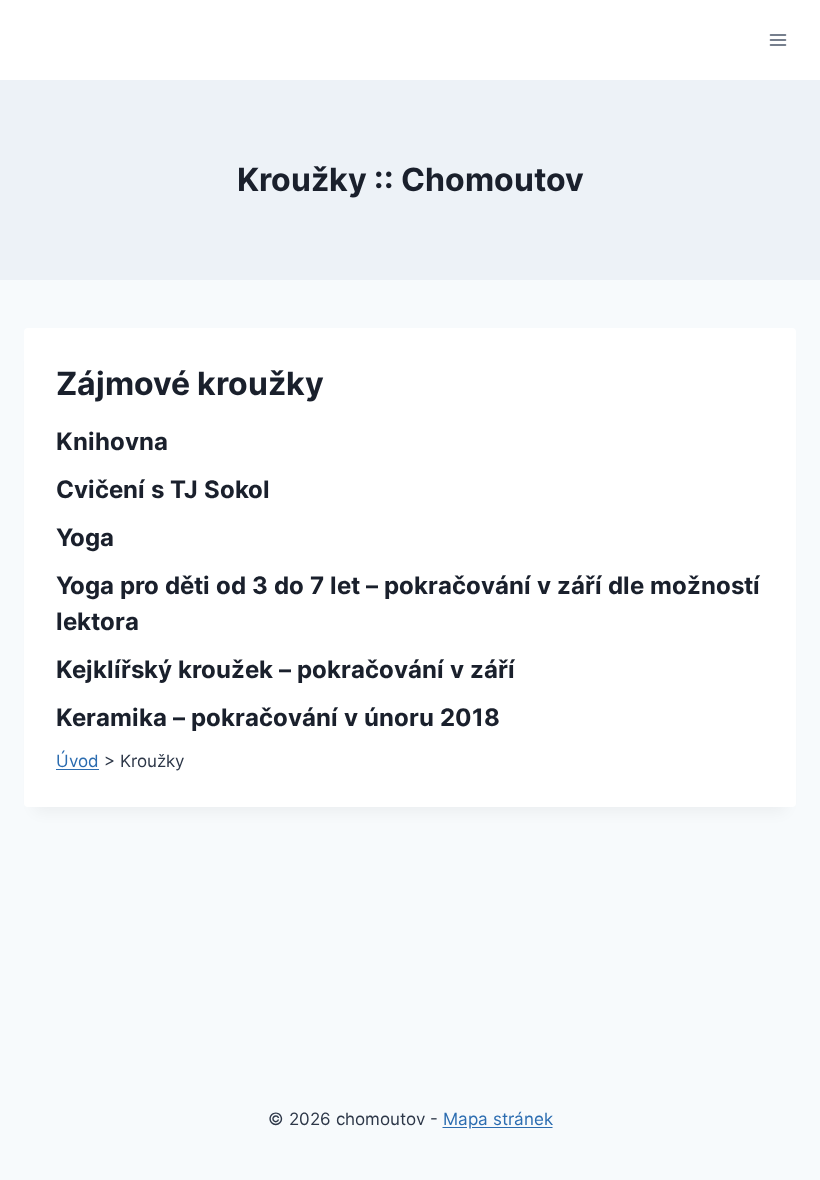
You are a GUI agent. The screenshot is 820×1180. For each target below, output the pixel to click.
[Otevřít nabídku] (777, 39)
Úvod (77, 761)
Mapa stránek (498, 1119)
